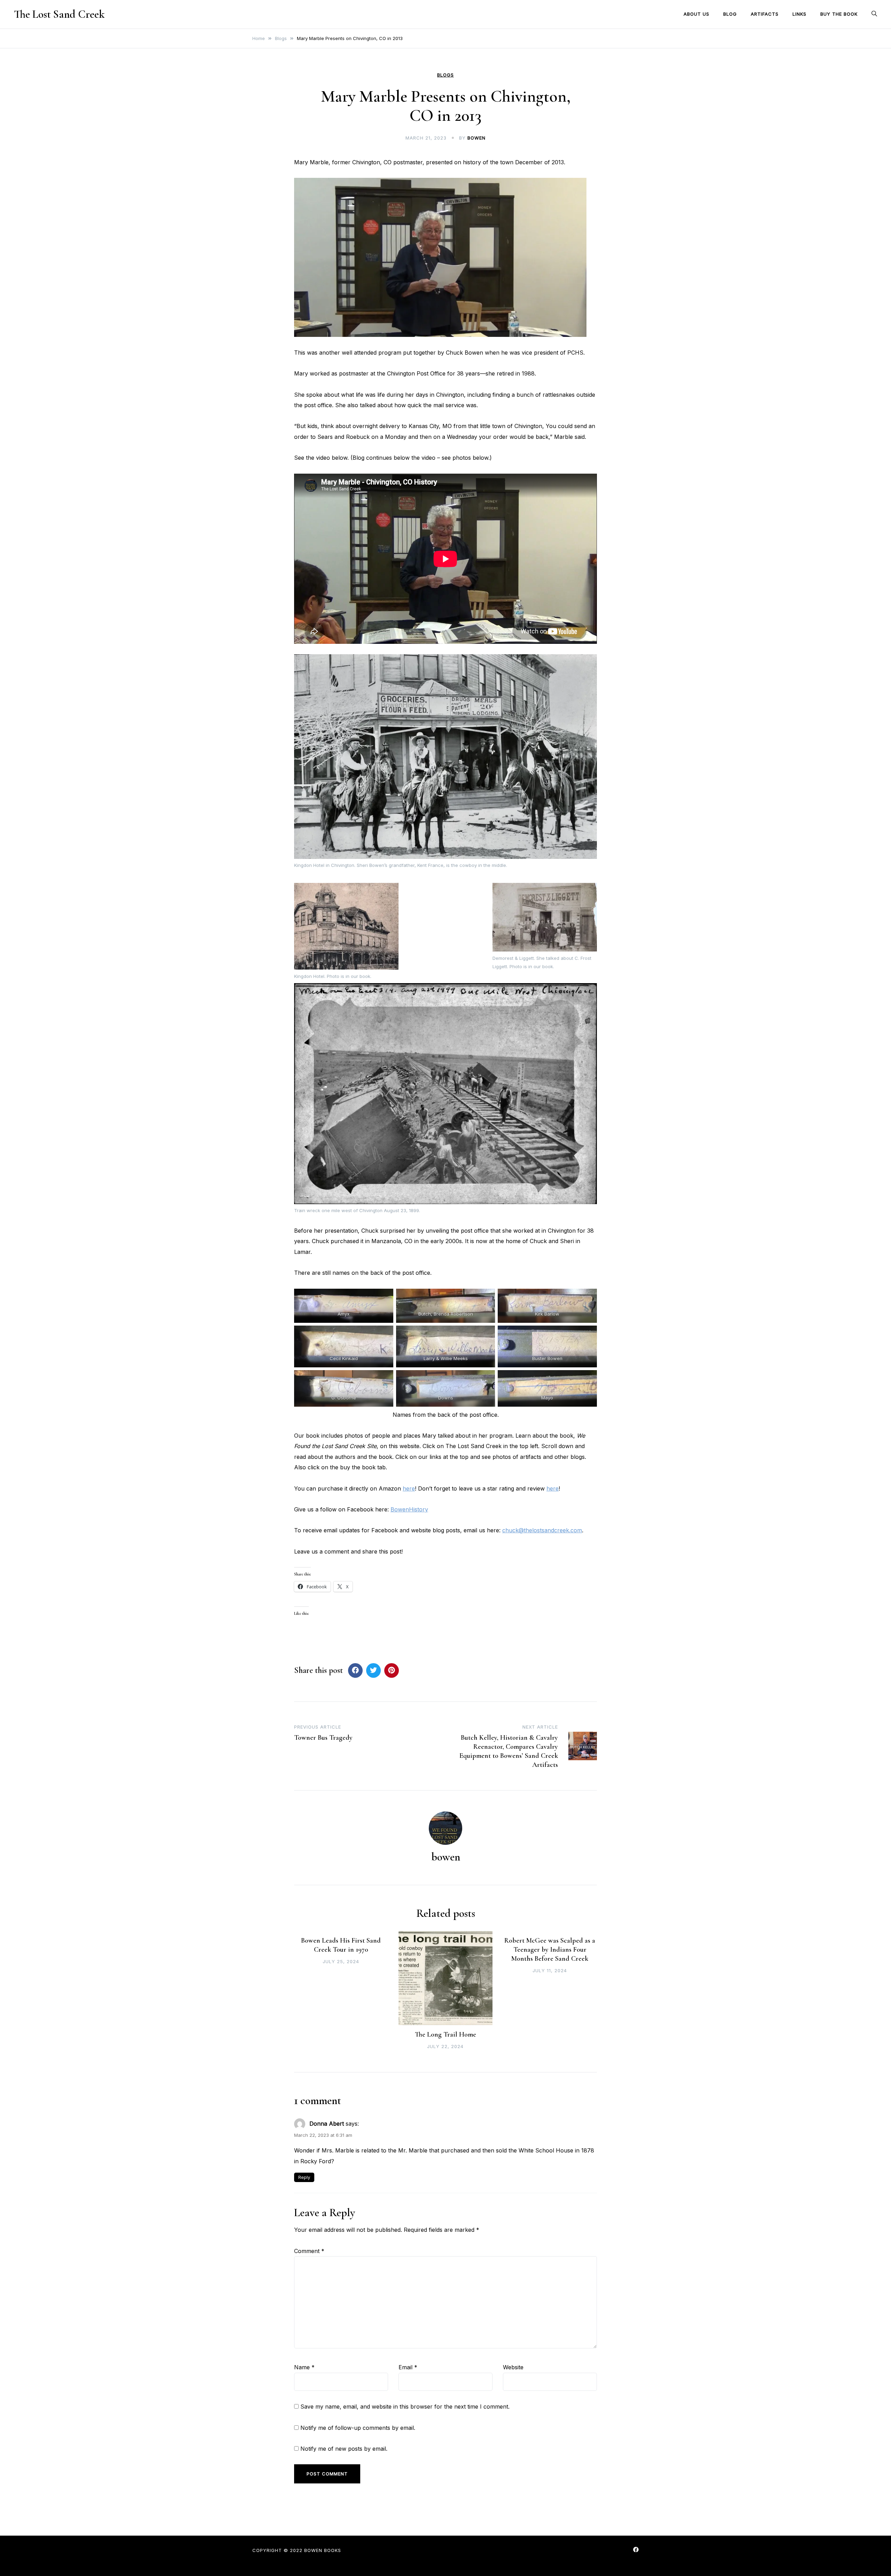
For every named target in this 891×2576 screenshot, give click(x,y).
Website (513, 2367)
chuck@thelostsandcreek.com (542, 1530)
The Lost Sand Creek (59, 14)
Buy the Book (839, 14)
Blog (730, 14)
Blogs (445, 75)
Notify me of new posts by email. (344, 2449)
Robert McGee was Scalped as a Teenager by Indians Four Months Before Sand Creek (550, 1950)
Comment (309, 2251)
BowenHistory (409, 1509)
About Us (696, 14)
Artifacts (765, 14)
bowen (476, 138)
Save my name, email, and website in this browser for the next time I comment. (405, 2407)
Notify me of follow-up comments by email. (358, 2428)
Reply (304, 2177)
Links (799, 14)
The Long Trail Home (445, 2034)
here (409, 1488)
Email (408, 2367)
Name (304, 2367)
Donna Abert (327, 2124)
